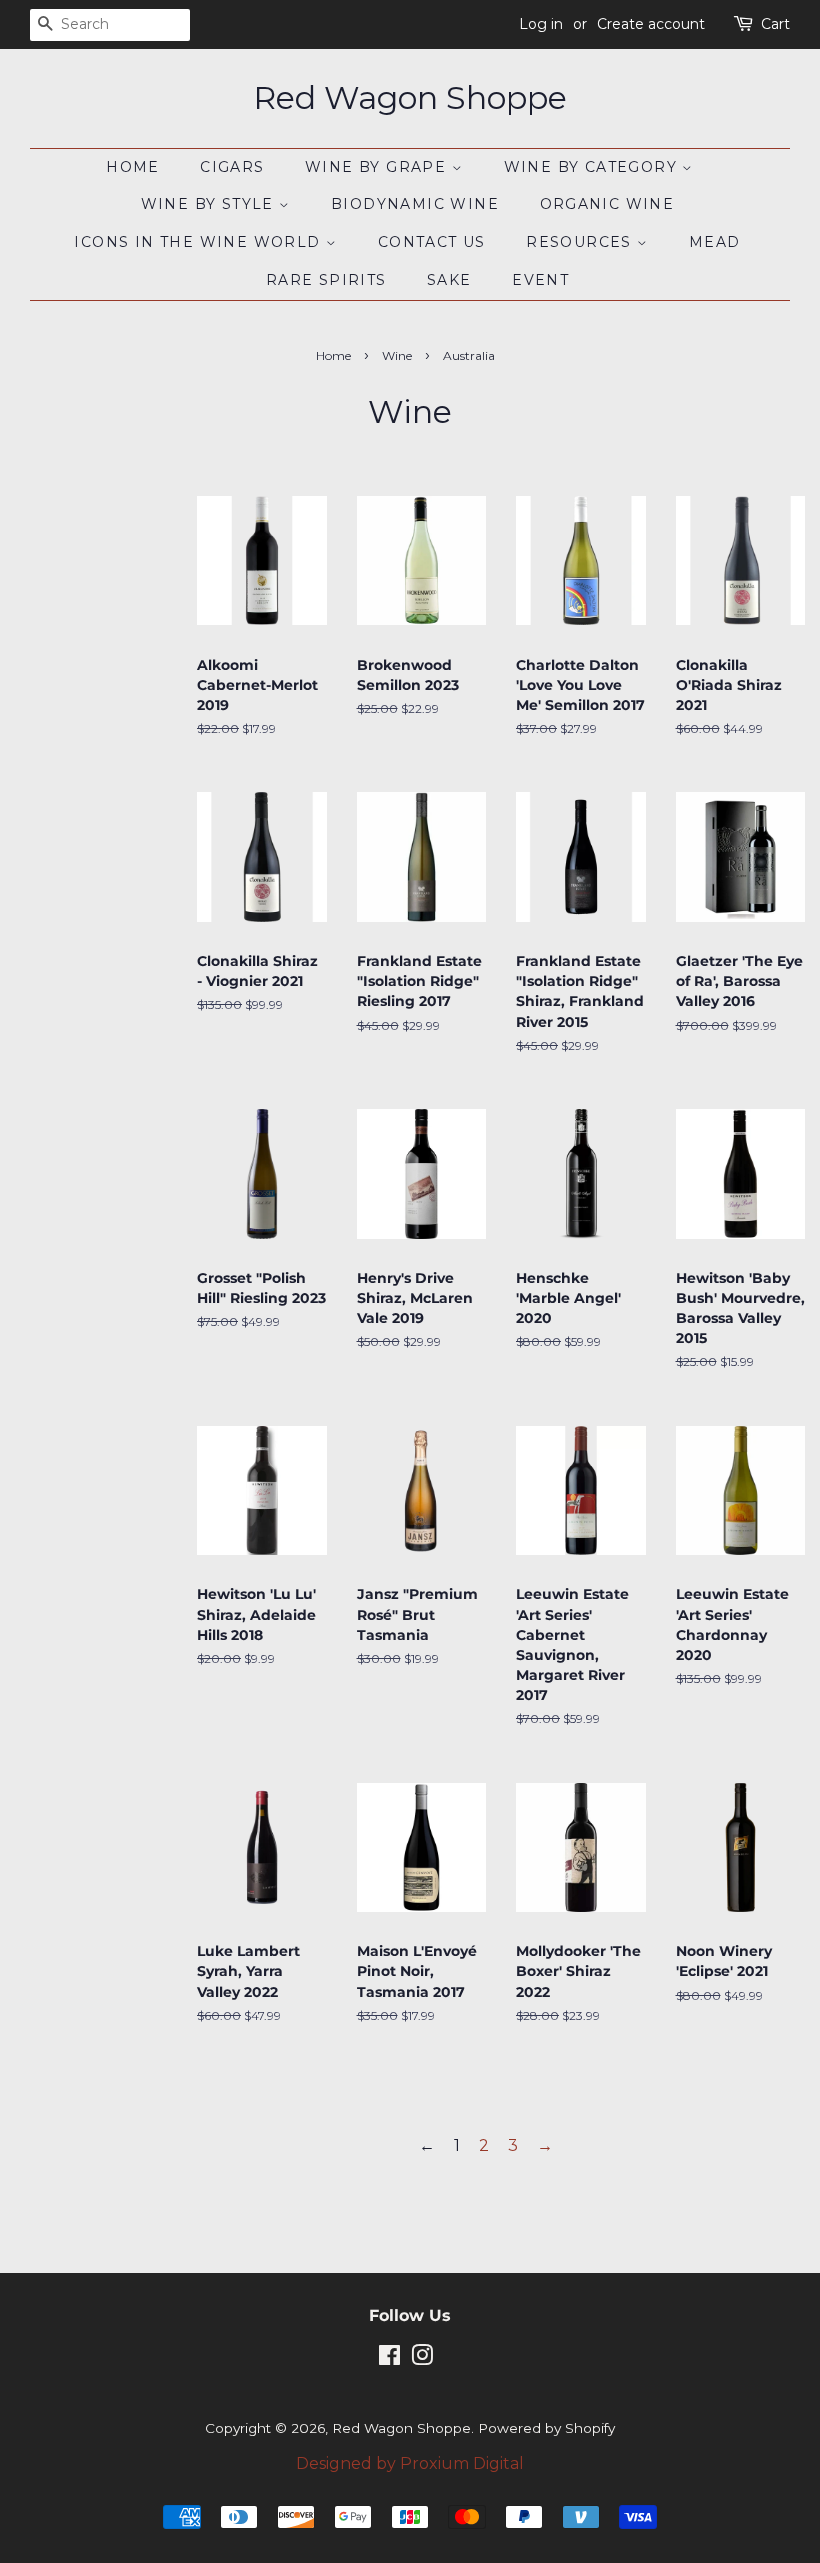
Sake (449, 280)
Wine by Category (593, 167)
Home (133, 167)
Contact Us (432, 242)
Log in (541, 24)
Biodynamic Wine (415, 204)
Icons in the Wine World (200, 242)
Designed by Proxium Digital (410, 2463)
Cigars (232, 167)
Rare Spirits (326, 280)
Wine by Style (210, 204)
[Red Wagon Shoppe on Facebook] (389, 2359)
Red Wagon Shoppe (410, 98)
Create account (651, 24)
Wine (397, 355)
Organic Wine (607, 204)
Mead (715, 242)
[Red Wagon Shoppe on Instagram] (422, 2359)
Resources (581, 242)
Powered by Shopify (546, 2428)
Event (540, 280)
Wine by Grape (378, 167)
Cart (775, 24)
